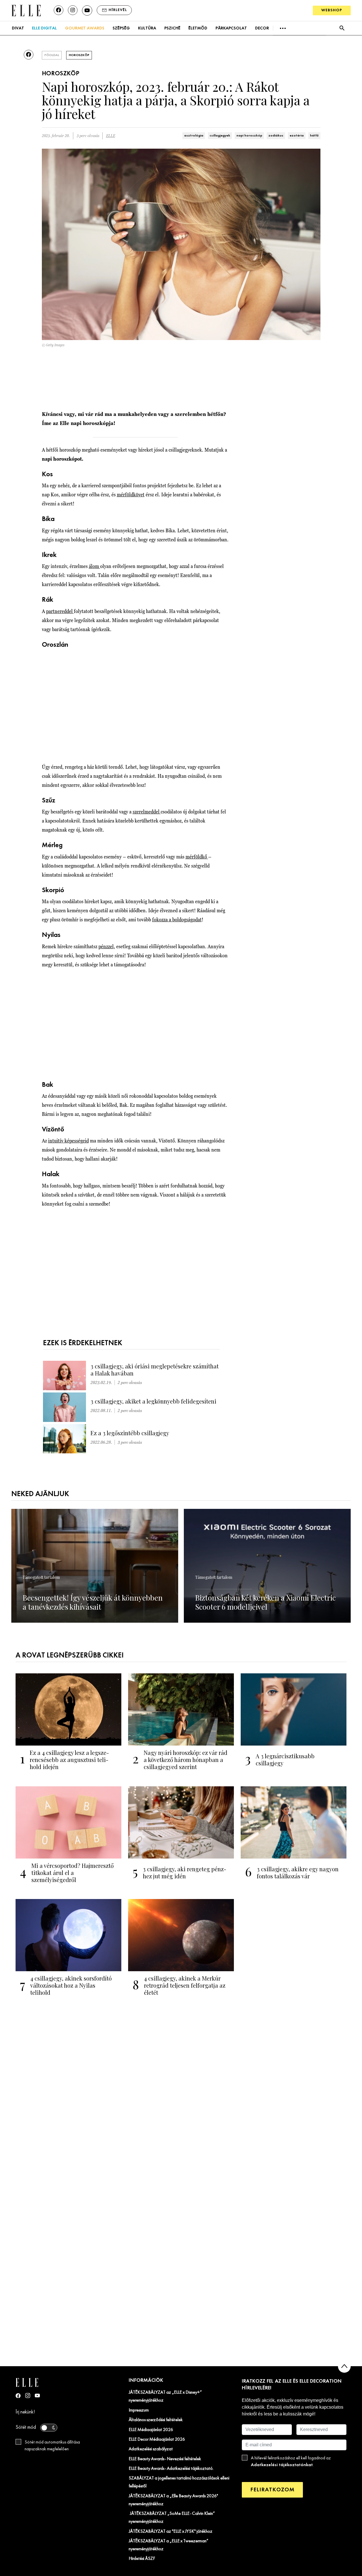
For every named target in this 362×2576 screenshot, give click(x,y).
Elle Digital (44, 28)
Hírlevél (118, 10)
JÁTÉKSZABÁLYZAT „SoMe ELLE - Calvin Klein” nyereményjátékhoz (172, 2518)
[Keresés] (342, 28)
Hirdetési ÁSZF (142, 2559)
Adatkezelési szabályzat (151, 2449)
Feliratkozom (272, 2490)
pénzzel (106, 946)
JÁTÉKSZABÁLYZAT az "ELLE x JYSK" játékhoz (171, 2532)
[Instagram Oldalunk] (28, 2395)
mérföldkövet (131, 495)
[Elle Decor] (26, 10)
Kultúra (147, 28)
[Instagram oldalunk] (73, 10)
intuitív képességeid (68, 1141)
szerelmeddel (147, 812)
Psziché (172, 28)
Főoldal (52, 55)
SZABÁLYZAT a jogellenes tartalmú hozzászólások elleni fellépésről (179, 2482)
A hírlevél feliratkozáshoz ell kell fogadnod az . (291, 2462)
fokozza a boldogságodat (177, 919)
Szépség (121, 28)
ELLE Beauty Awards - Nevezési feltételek (165, 2459)
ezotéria (297, 136)
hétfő (314, 136)
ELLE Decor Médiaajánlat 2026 (157, 2440)
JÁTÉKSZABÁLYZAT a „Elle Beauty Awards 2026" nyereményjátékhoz (173, 2500)
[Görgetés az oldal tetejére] (344, 2366)
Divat (18, 28)
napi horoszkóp (249, 136)
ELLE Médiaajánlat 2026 (151, 2430)
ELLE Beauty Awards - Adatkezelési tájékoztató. (171, 2469)
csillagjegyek (220, 136)
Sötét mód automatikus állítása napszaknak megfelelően (52, 2446)
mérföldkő (197, 857)
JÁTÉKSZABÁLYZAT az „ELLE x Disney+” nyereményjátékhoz (165, 2396)
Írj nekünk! (25, 2412)
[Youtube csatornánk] (87, 10)
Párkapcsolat (231, 28)
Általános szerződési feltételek (156, 2420)
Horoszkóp (79, 55)
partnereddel (60, 611)
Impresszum (139, 2410)
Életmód (198, 28)
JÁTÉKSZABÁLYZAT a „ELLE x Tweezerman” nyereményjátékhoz (169, 2545)
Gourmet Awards (85, 28)
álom (94, 566)
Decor (262, 28)
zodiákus (276, 136)
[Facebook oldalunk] (59, 10)
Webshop (332, 10)
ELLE (111, 136)
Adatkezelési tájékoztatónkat (282, 2465)
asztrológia (194, 136)
